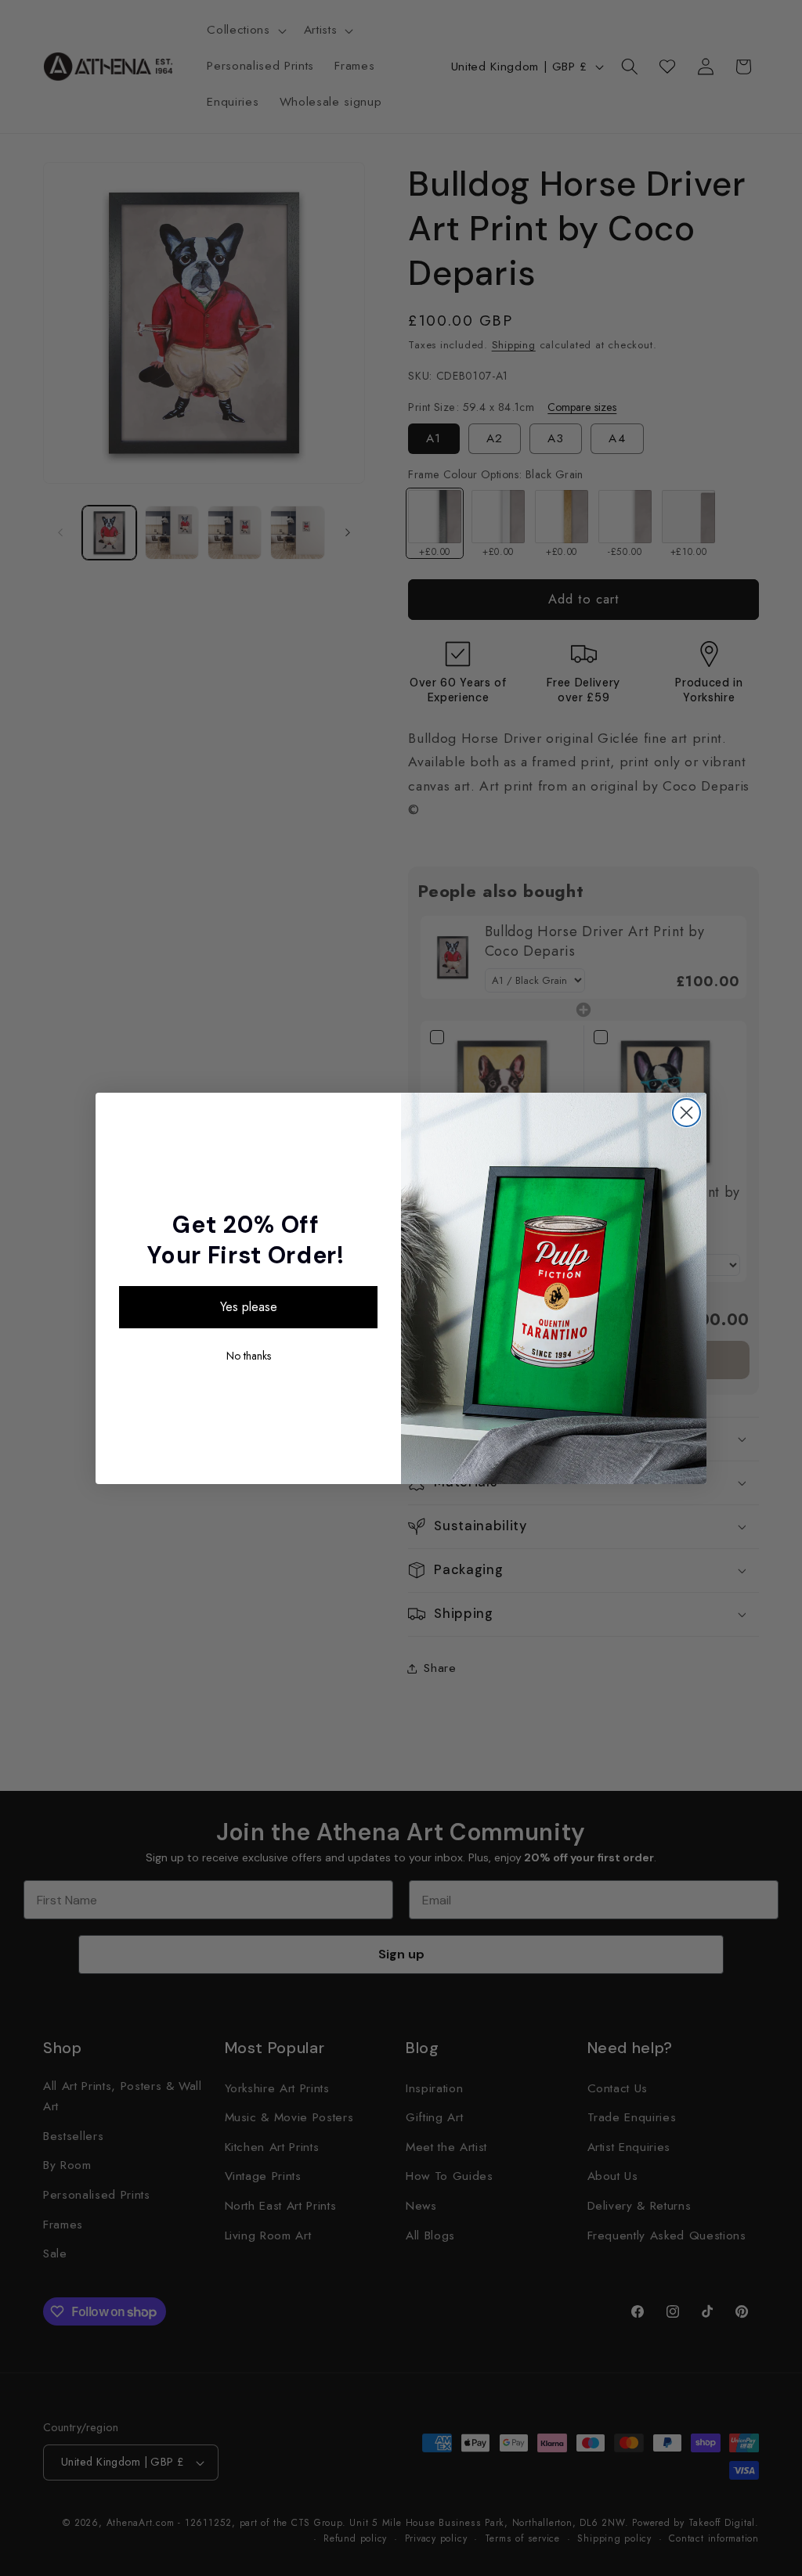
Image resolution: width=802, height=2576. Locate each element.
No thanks (249, 1356)
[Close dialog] (686, 1113)
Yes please (249, 1307)
